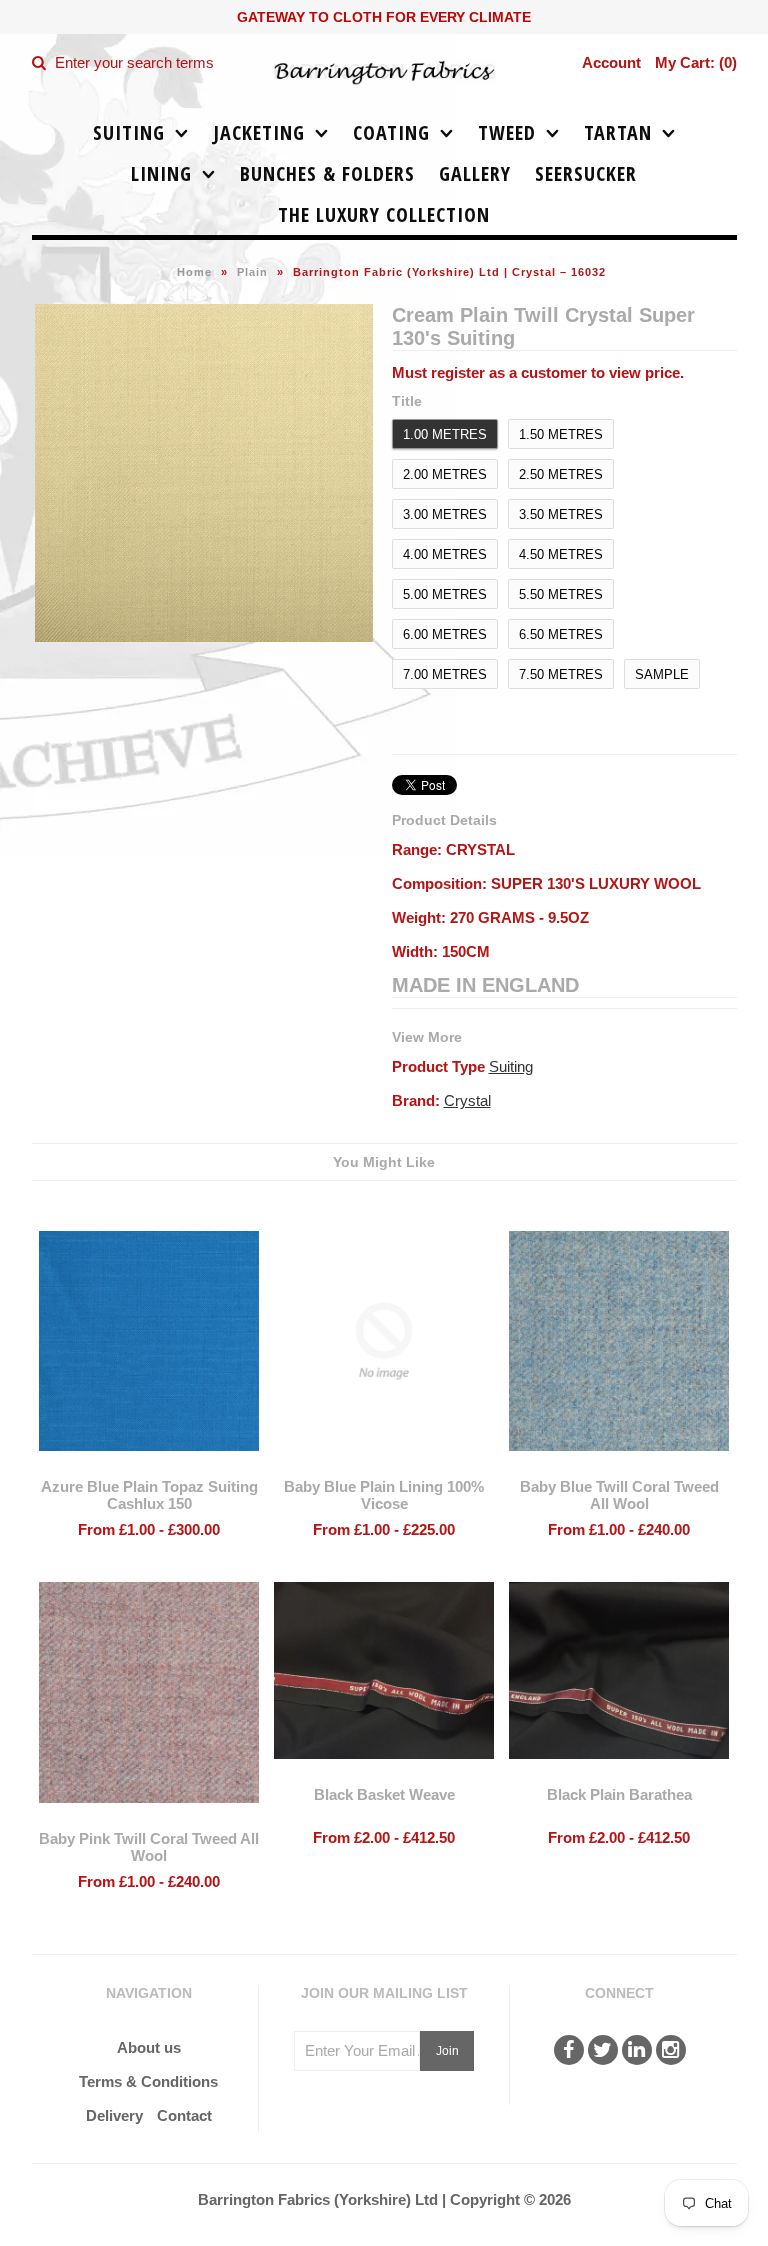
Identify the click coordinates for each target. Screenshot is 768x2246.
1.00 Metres (445, 434)
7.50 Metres (561, 674)
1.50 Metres (561, 434)
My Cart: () (696, 62)
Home (194, 272)
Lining (161, 173)
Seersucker (586, 173)
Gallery (475, 173)
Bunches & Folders (327, 173)
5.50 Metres (561, 594)
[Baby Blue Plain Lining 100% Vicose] (384, 1465)
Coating (391, 132)
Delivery (114, 2115)
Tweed (507, 132)
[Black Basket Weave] (384, 1773)
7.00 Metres (445, 674)
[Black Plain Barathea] (619, 1773)
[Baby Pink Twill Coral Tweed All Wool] (149, 1817)
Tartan (618, 132)
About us (149, 2047)
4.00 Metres (445, 554)
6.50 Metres (561, 634)
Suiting (129, 132)
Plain (252, 272)
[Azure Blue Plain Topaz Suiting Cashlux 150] (149, 1465)
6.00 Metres (445, 634)
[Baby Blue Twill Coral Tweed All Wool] (619, 1465)
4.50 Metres (561, 554)
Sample (662, 674)
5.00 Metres (445, 594)
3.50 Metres (561, 514)
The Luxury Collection (384, 214)
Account (611, 62)
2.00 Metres (445, 474)
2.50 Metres (561, 474)
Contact (184, 2115)
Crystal (467, 1100)
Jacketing (259, 132)
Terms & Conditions (148, 2081)
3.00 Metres (445, 514)
